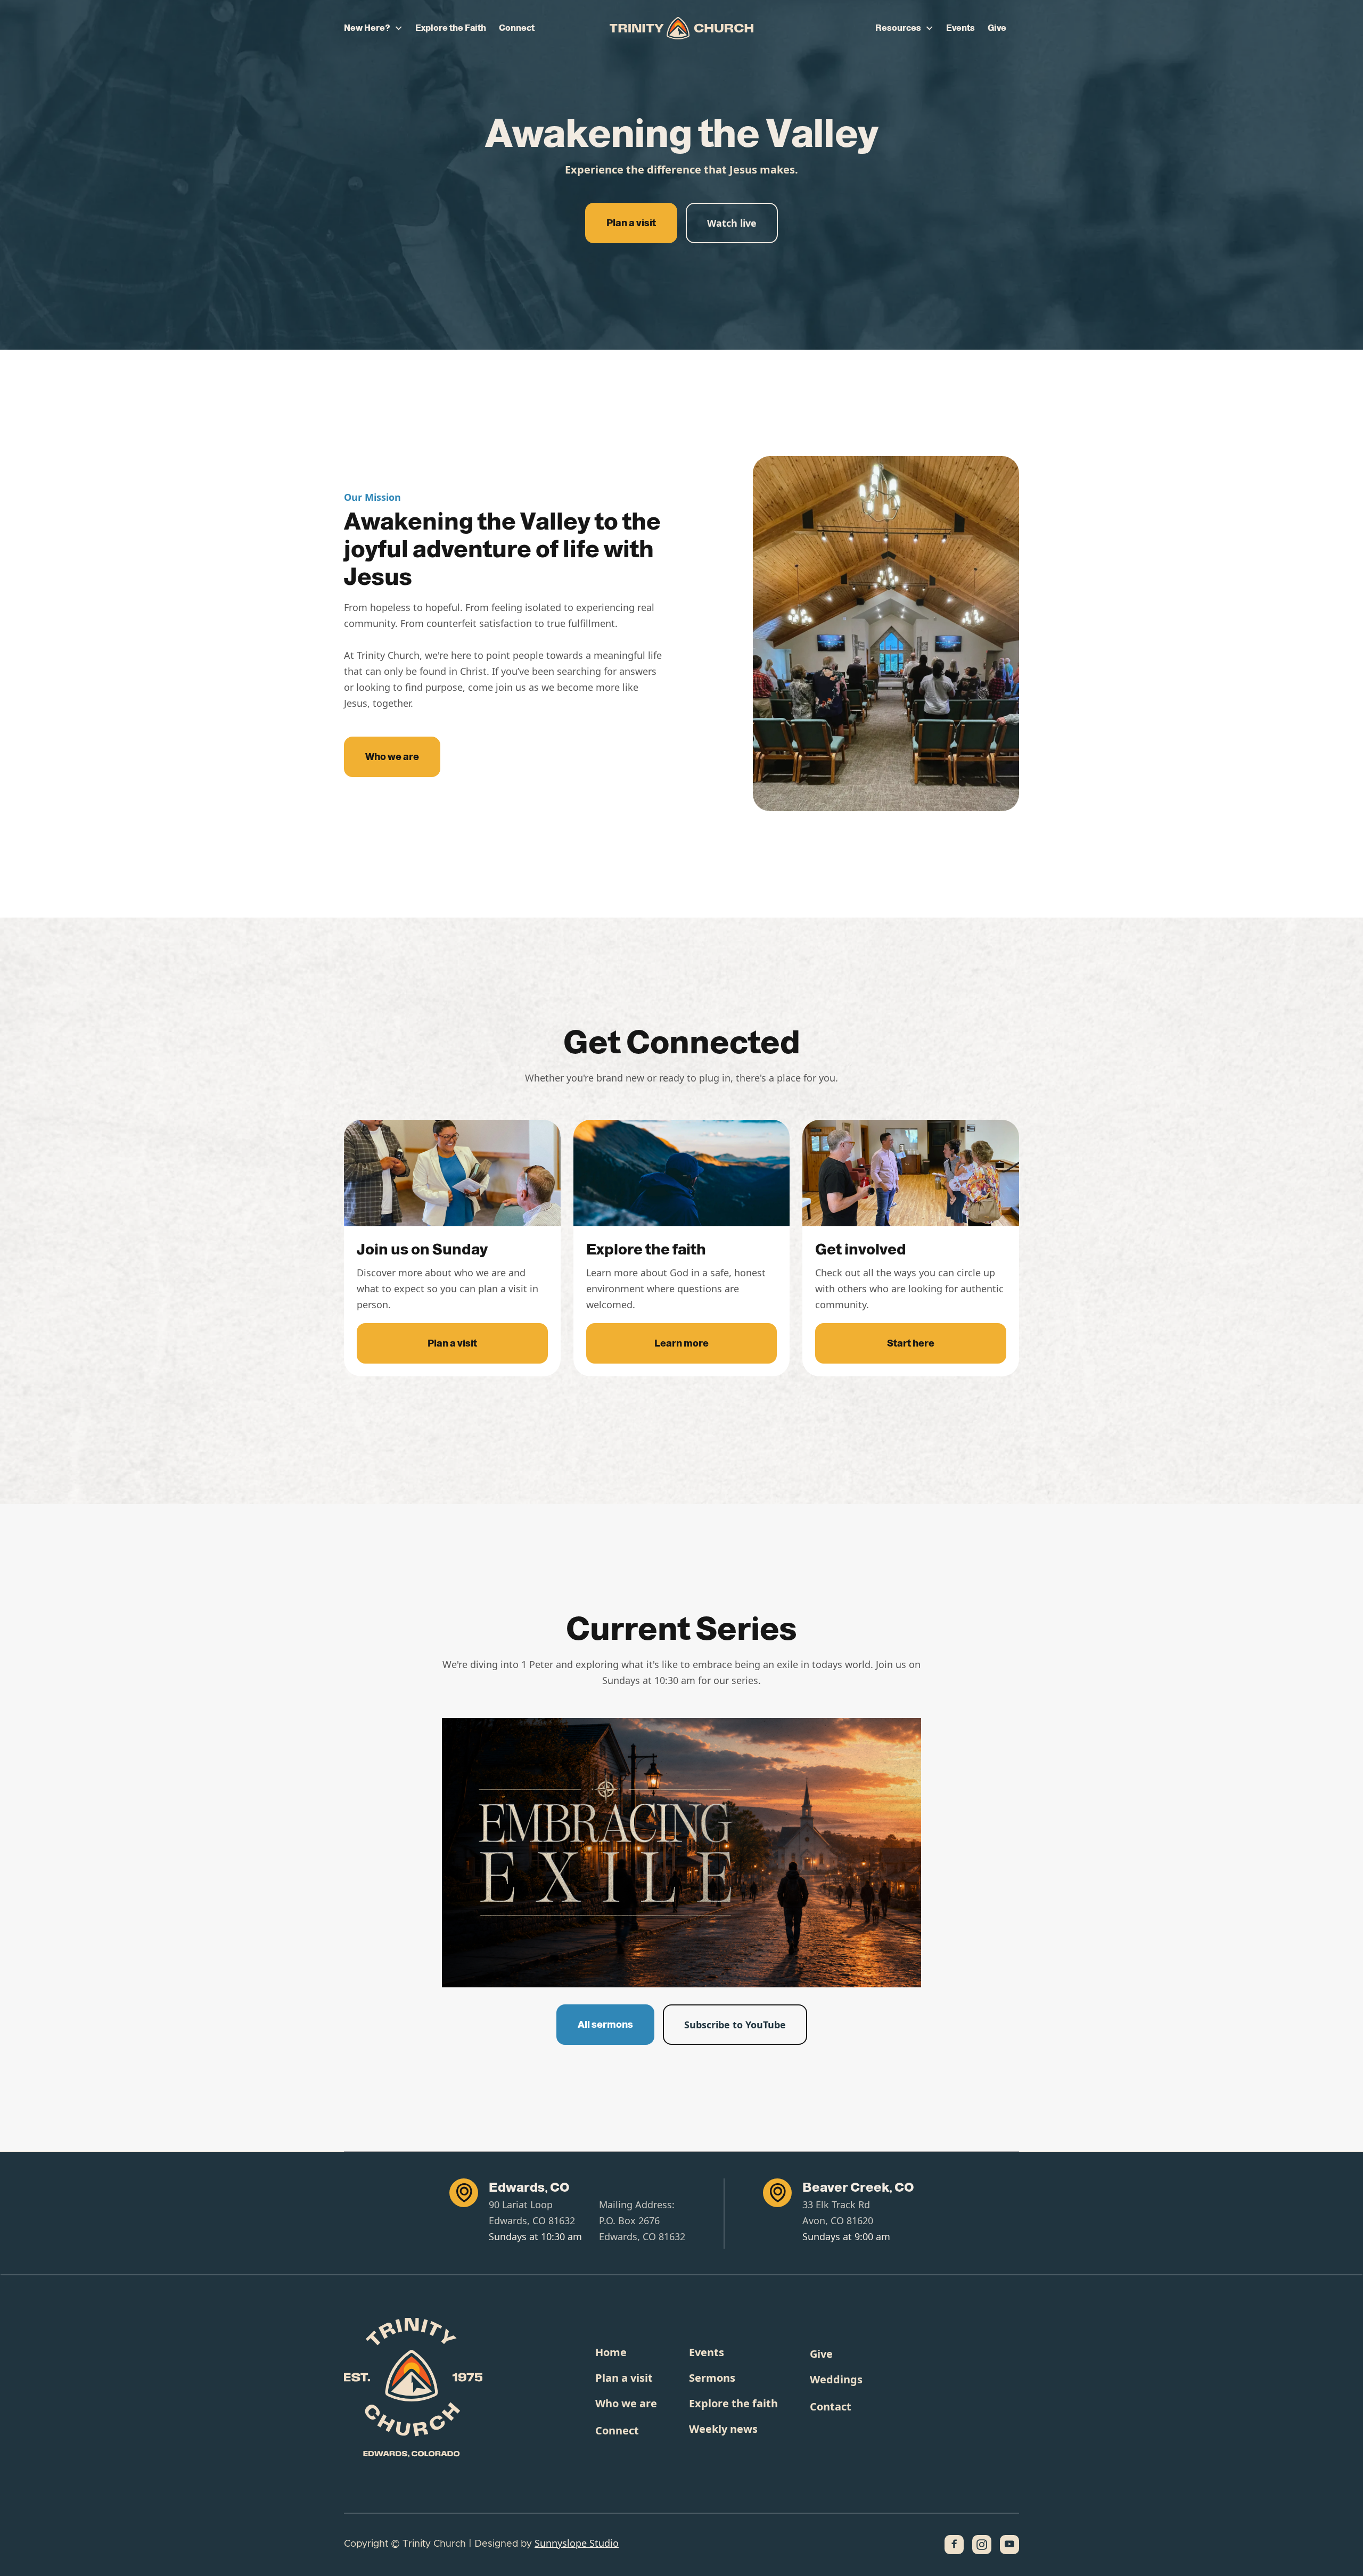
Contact (831, 2406)
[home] (681, 28)
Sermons (712, 2378)
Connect (517, 28)
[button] (373, 28)
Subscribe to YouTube (735, 2025)
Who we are (392, 757)
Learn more (681, 1343)
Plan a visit (631, 223)
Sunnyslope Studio (577, 2543)
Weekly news (723, 2429)
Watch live (732, 223)
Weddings (836, 2379)
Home (611, 2352)
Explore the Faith (451, 28)
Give (997, 28)
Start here (911, 1343)
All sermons (605, 2025)
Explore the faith (733, 2403)
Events (960, 28)
